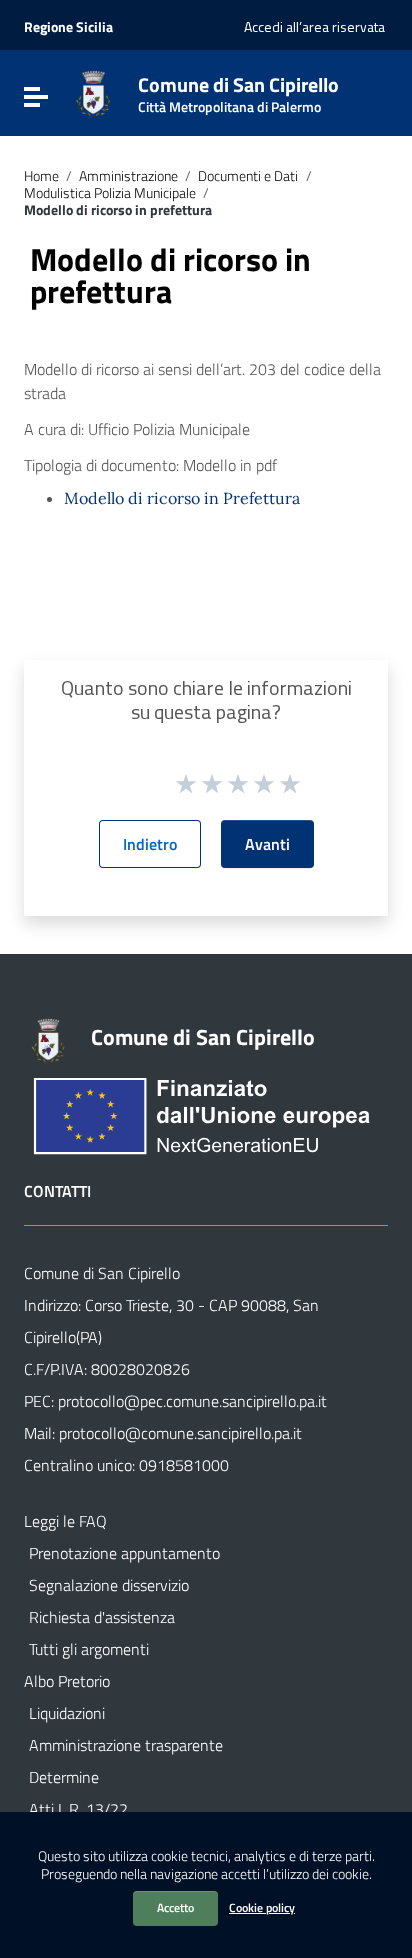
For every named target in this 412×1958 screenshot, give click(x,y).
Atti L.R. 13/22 (78, 1809)
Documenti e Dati (248, 176)
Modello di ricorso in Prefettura (182, 498)
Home (41, 176)
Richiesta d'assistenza (102, 1617)
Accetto (175, 1907)
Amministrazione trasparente (126, 1745)
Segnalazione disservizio (109, 1585)
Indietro (150, 844)
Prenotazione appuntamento (124, 1553)
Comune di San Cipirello (238, 90)
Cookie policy (262, 1907)
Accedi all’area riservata (314, 26)
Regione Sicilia (68, 26)
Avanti (267, 844)
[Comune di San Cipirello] (93, 93)
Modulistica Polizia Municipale (110, 193)
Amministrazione (128, 176)
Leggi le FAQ (65, 1521)
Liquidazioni (67, 1713)
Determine (64, 1777)
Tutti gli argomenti (89, 1649)
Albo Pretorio (67, 1681)
